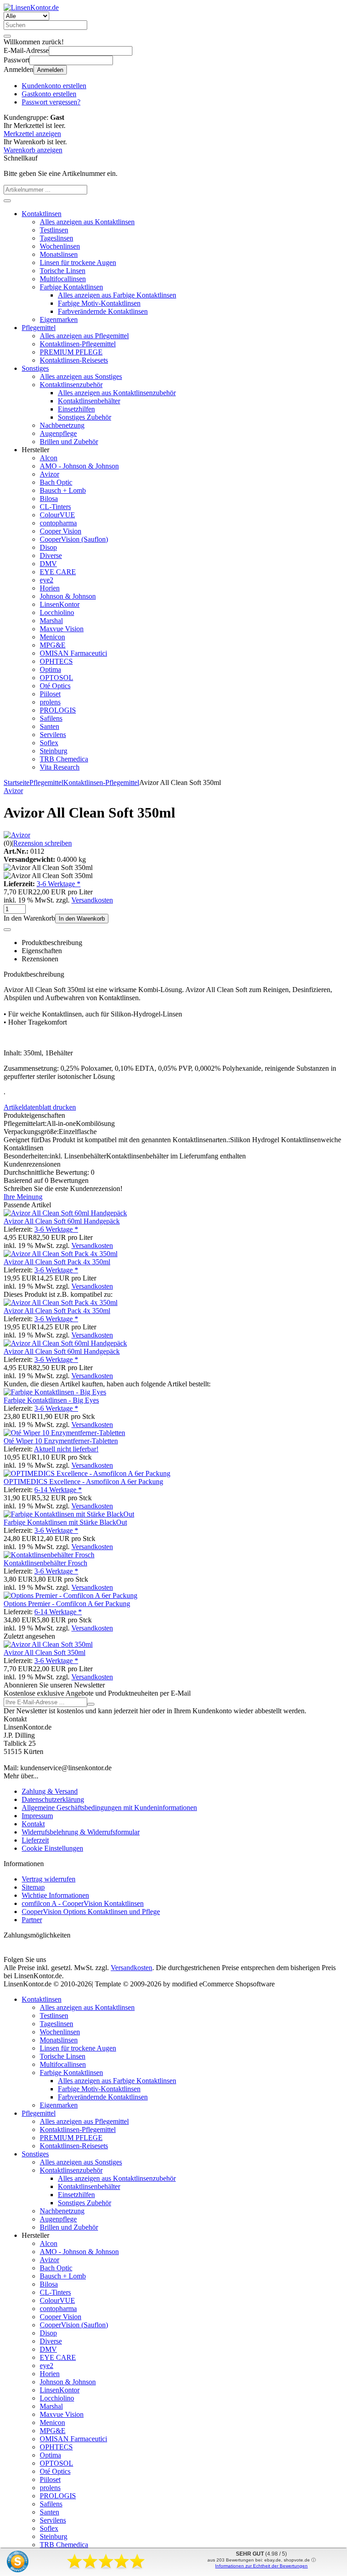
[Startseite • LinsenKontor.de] (31, 7)
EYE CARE (58, 572)
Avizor (49, 474)
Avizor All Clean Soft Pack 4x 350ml (57, 1262)
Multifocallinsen (63, 279)
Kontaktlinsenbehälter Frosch (45, 1563)
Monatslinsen (59, 254)
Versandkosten (92, 900)
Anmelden (50, 70)
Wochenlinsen (60, 246)
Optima (50, 669)
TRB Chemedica (64, 759)
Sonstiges (35, 368)
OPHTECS (56, 661)
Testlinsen (54, 230)
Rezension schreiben (42, 843)
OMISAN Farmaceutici (73, 653)
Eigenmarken (59, 319)
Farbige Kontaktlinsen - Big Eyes (51, 1400)
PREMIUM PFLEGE (71, 352)
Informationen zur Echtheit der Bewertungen (261, 2566)
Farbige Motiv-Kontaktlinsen (99, 303)
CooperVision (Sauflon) (74, 539)
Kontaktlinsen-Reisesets (74, 360)
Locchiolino (57, 612)
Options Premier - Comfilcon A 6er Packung (67, 1604)
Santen (49, 726)
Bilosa (49, 499)
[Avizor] (17, 835)
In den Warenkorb (82, 919)
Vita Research (60, 767)
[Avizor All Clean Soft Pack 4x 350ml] (61, 1254)
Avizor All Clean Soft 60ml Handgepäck (62, 1221)
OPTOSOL (56, 678)
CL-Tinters (55, 507)
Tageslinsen (56, 238)
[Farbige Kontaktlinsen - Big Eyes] (55, 1392)
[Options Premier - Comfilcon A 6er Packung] (70, 1595)
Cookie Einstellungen (52, 1848)
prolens (50, 702)
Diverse (51, 555)
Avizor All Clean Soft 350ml (45, 1652)
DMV (48, 564)
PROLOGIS (58, 710)
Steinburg (54, 751)
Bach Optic (56, 482)
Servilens (53, 735)
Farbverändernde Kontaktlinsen (103, 311)
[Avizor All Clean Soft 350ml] (48, 1644)
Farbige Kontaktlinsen (71, 287)
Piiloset (50, 694)
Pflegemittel (39, 328)
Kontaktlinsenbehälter (89, 401)
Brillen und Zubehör (69, 442)
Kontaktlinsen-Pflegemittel (78, 344)
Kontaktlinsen (42, 214)
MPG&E (53, 645)
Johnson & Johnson (68, 596)
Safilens (51, 718)
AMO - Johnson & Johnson (79, 466)
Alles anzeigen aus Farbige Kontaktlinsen (117, 295)
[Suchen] (7, 36)
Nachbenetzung (62, 425)
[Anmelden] (91, 1704)
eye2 (47, 580)
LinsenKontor (60, 604)
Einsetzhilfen (76, 409)
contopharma (58, 523)
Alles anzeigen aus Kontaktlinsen (87, 222)
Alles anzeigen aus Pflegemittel (84, 336)
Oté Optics (55, 686)
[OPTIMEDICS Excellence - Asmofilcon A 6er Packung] (87, 1473)
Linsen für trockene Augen (78, 262)
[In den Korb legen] (7, 201)
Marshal (51, 621)
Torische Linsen (63, 271)
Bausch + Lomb (63, 490)
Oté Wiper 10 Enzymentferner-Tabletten (61, 1441)
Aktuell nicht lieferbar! (66, 1449)
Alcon (49, 458)
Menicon (52, 637)
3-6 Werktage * (59, 884)
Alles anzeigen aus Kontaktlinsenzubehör (117, 393)
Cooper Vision (61, 531)
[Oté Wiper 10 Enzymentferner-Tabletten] (64, 1433)
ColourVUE (57, 515)
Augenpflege (58, 433)
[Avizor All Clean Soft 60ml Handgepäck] (65, 1213)
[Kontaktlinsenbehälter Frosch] (49, 1555)
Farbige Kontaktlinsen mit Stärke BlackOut (65, 1522)
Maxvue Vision (62, 629)
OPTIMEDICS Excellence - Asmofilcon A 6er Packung (83, 1482)
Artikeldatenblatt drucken (40, 1107)
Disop (48, 547)
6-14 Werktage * (58, 1490)
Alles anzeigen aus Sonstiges (81, 376)
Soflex (49, 743)
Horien (50, 588)
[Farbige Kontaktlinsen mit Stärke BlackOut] (69, 1514)
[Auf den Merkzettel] (7, 930)
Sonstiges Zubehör (84, 417)
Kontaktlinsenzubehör (71, 385)
